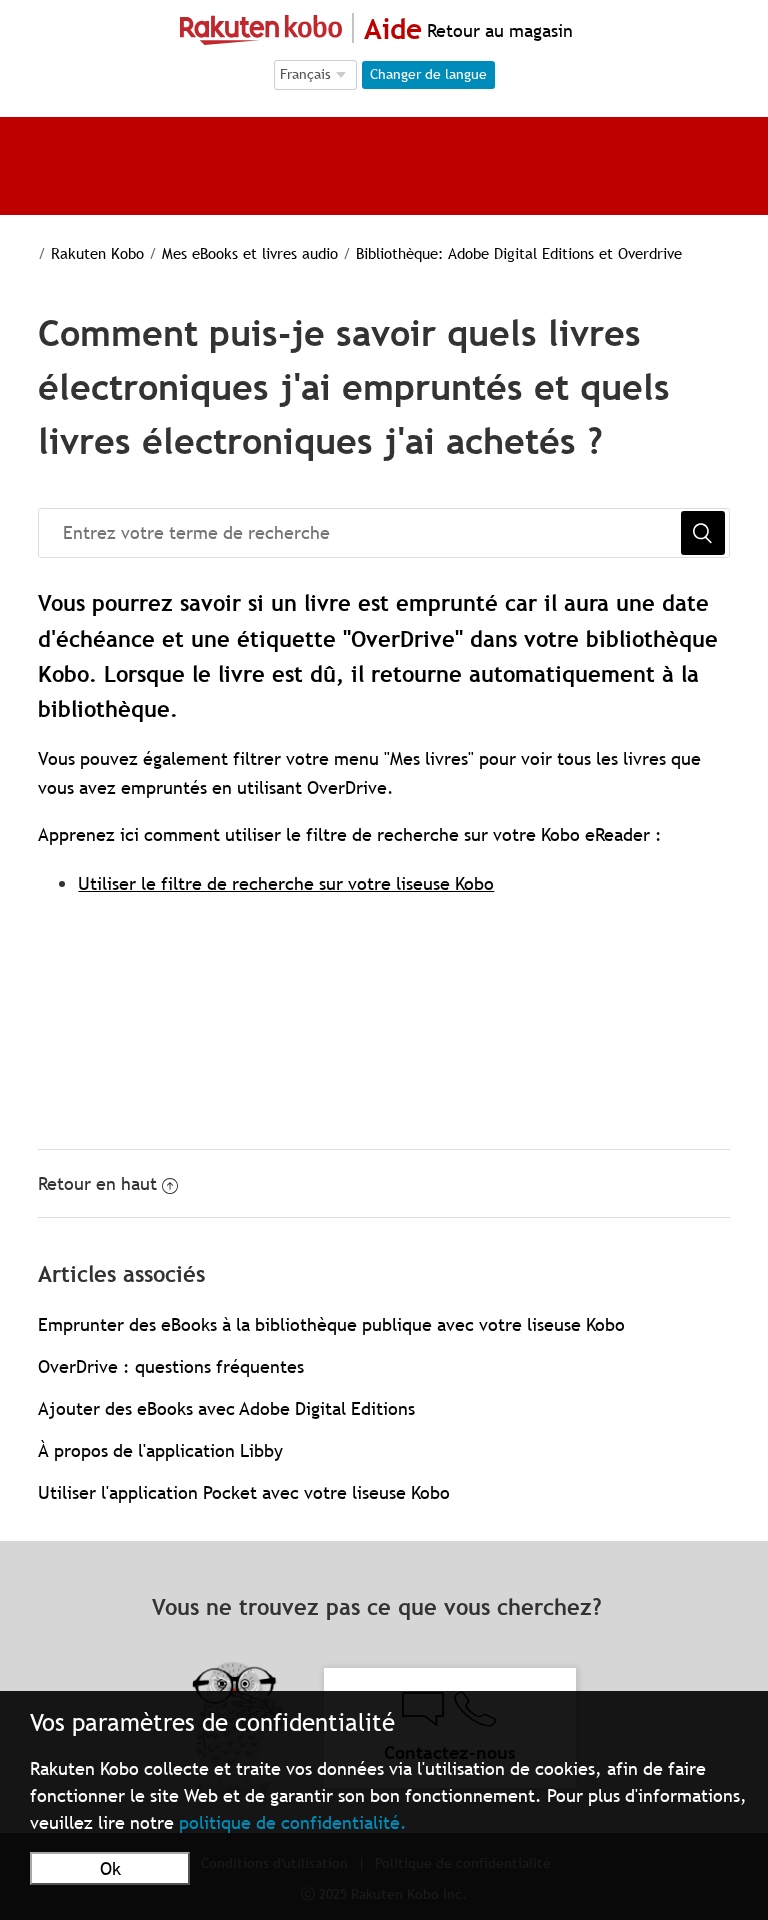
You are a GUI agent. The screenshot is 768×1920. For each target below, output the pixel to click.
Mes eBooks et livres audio (250, 253)
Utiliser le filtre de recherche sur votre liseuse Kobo (286, 883)
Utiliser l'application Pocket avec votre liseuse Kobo (244, 1492)
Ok (110, 1868)
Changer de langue (428, 74)
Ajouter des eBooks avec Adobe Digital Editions (226, 1408)
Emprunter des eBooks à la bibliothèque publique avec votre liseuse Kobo (331, 1324)
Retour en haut (97, 1183)
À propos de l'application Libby (160, 1450)
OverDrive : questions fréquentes (171, 1366)
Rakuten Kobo (97, 253)
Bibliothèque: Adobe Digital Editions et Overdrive (519, 253)
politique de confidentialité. (293, 1822)
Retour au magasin (497, 30)
